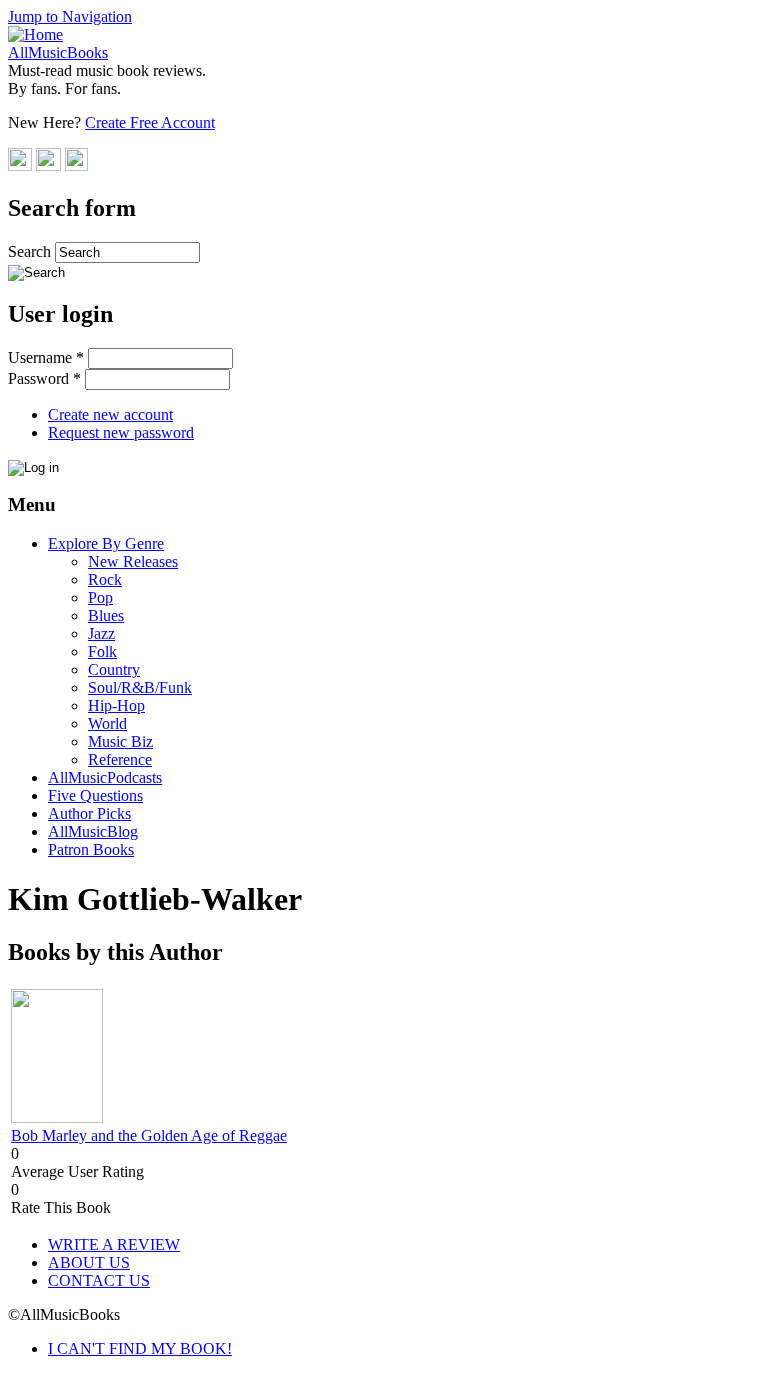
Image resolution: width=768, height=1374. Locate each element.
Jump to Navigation (70, 16)
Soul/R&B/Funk (140, 687)
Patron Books (91, 849)
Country (114, 669)
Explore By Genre (106, 543)
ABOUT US (89, 1262)
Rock (105, 579)
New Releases (133, 561)
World (107, 723)
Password (44, 378)
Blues (106, 615)
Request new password (121, 432)
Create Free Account (150, 122)
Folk (102, 651)
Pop (100, 597)
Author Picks (89, 813)
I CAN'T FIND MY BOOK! (140, 1348)
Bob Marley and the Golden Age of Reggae (149, 1135)
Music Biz (120, 741)
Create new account (110, 414)
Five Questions (95, 795)
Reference (120, 759)
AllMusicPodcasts (105, 777)
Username (46, 357)
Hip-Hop (116, 705)
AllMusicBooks (58, 52)
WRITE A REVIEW (114, 1244)
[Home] (35, 34)
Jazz (101, 633)
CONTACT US (99, 1280)
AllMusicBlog (93, 831)
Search (31, 251)
